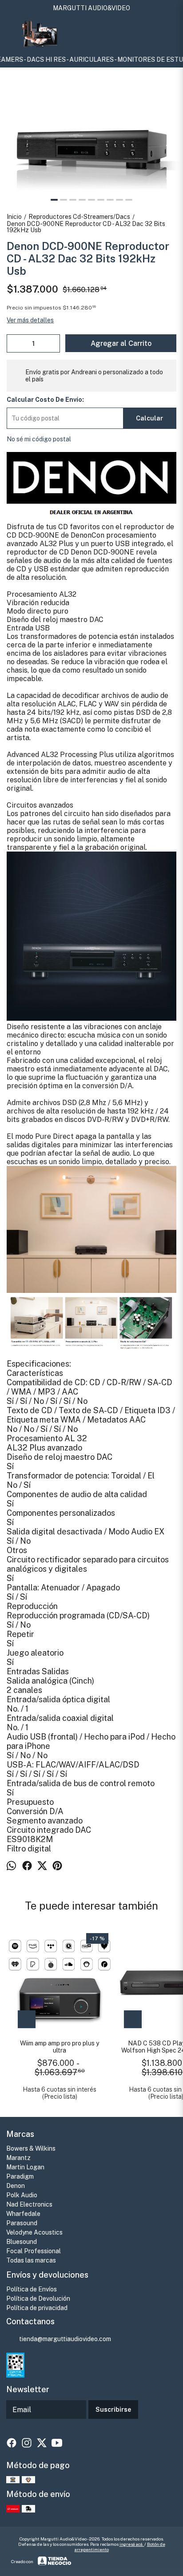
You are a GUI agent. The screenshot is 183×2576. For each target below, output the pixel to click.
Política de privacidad (37, 2308)
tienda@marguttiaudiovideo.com (65, 2339)
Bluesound (22, 2242)
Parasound (22, 2223)
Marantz (18, 2158)
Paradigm (20, 2176)
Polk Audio (22, 2195)
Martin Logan (25, 2167)
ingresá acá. (132, 2544)
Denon (16, 2186)
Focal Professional (34, 2251)
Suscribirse (113, 2410)
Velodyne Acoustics (34, 2232)
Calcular (149, 418)
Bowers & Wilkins (31, 2148)
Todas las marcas (31, 2260)
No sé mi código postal (39, 439)
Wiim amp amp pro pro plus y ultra (60, 2047)
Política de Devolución (38, 2299)
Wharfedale (23, 2214)
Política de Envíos (32, 2289)
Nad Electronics (29, 2204)
